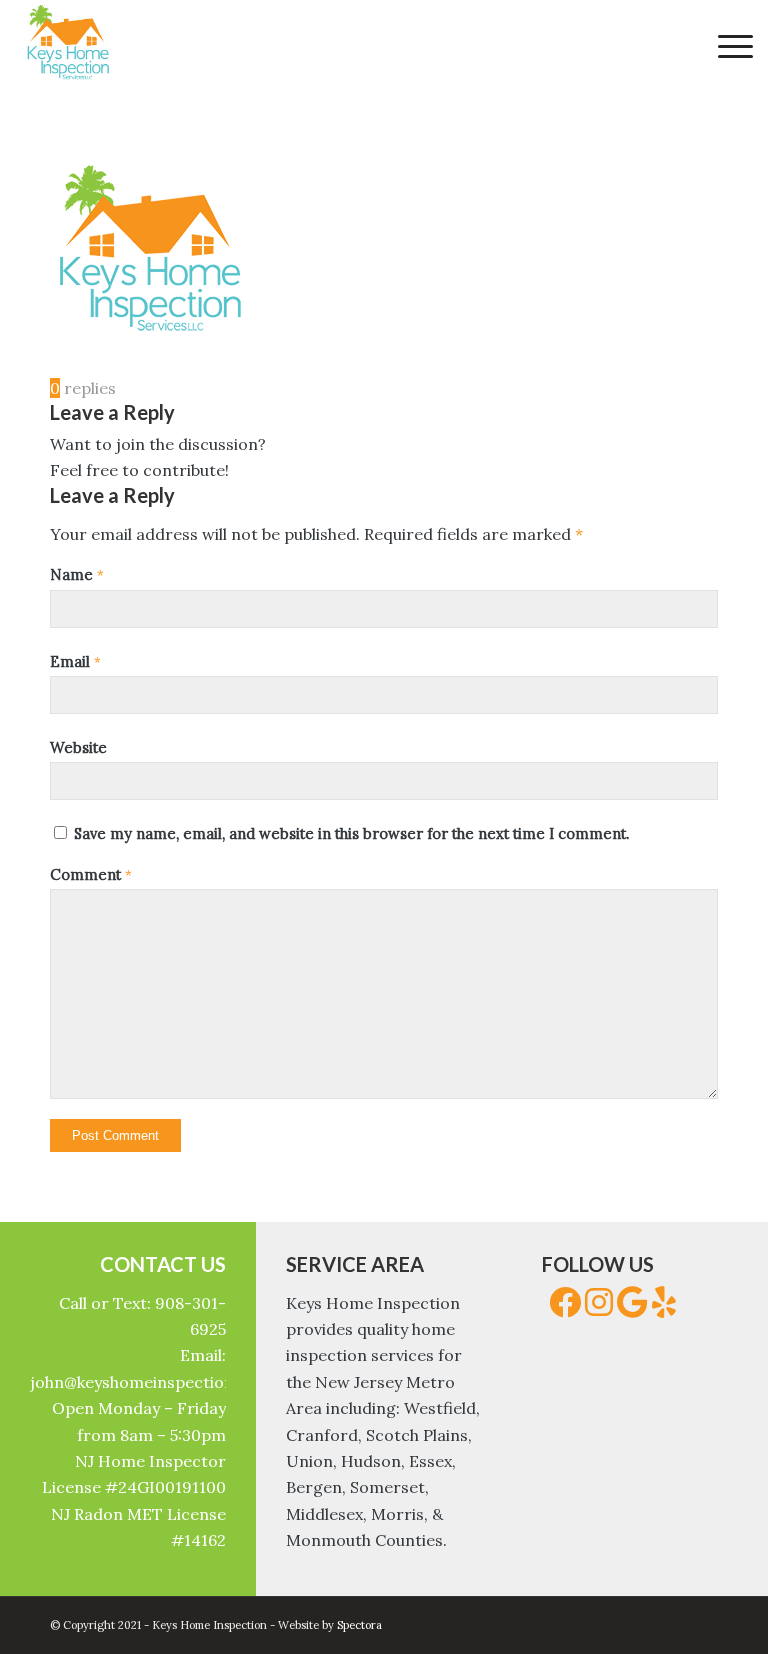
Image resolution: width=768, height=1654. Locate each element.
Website (78, 747)
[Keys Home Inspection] (67, 45)
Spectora (359, 1625)
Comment (91, 874)
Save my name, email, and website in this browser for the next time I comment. (351, 833)
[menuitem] (725, 45)
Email (75, 661)
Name (77, 574)
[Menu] (725, 45)
